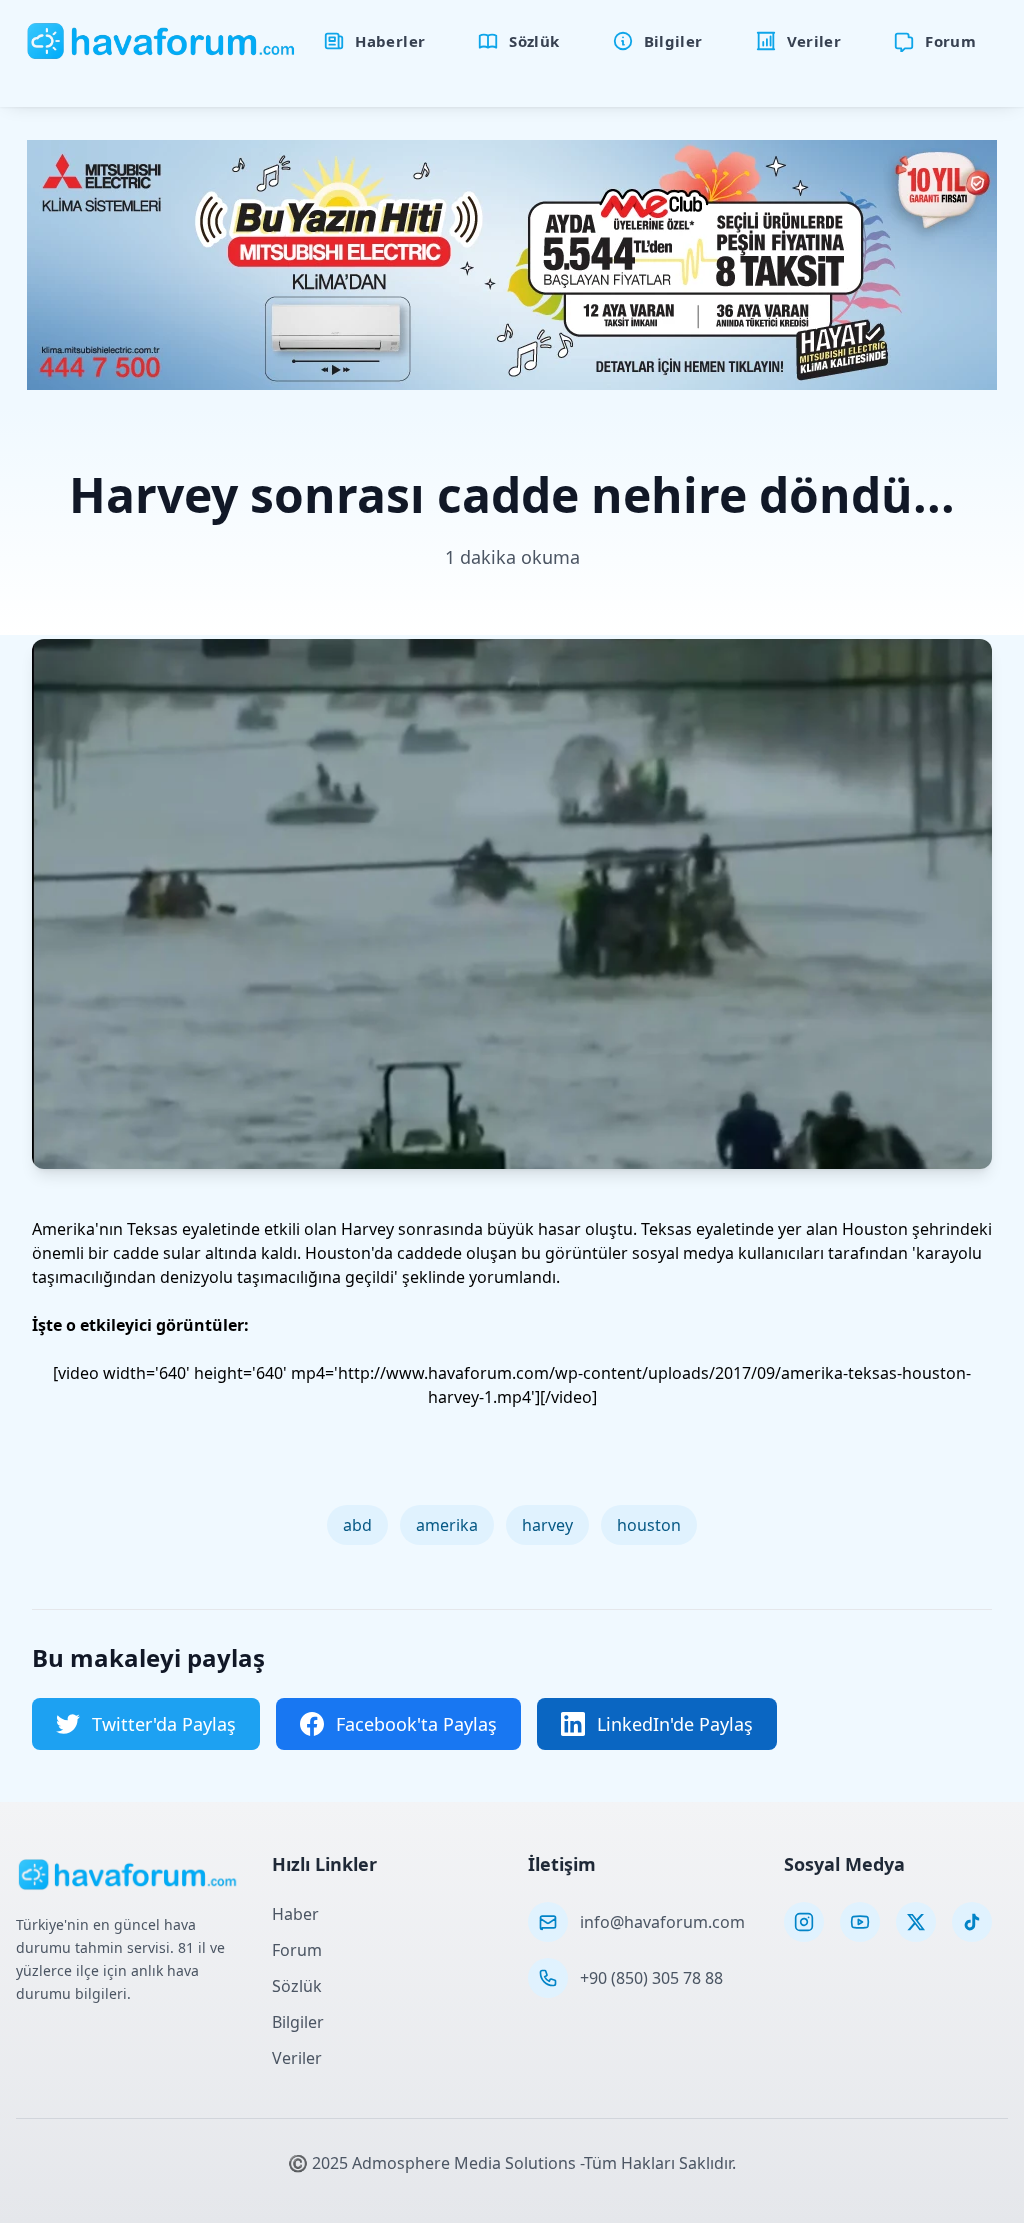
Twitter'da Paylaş (164, 1724)
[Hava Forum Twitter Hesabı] (916, 1922)
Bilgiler (298, 2022)
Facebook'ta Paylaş (416, 1724)
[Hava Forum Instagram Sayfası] (804, 1922)
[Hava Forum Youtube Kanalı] (860, 1922)
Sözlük (297, 1986)
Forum (297, 1950)
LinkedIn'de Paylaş (675, 1724)
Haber (295, 1914)
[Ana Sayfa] (161, 41)
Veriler (297, 2058)
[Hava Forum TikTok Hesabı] (972, 1922)
